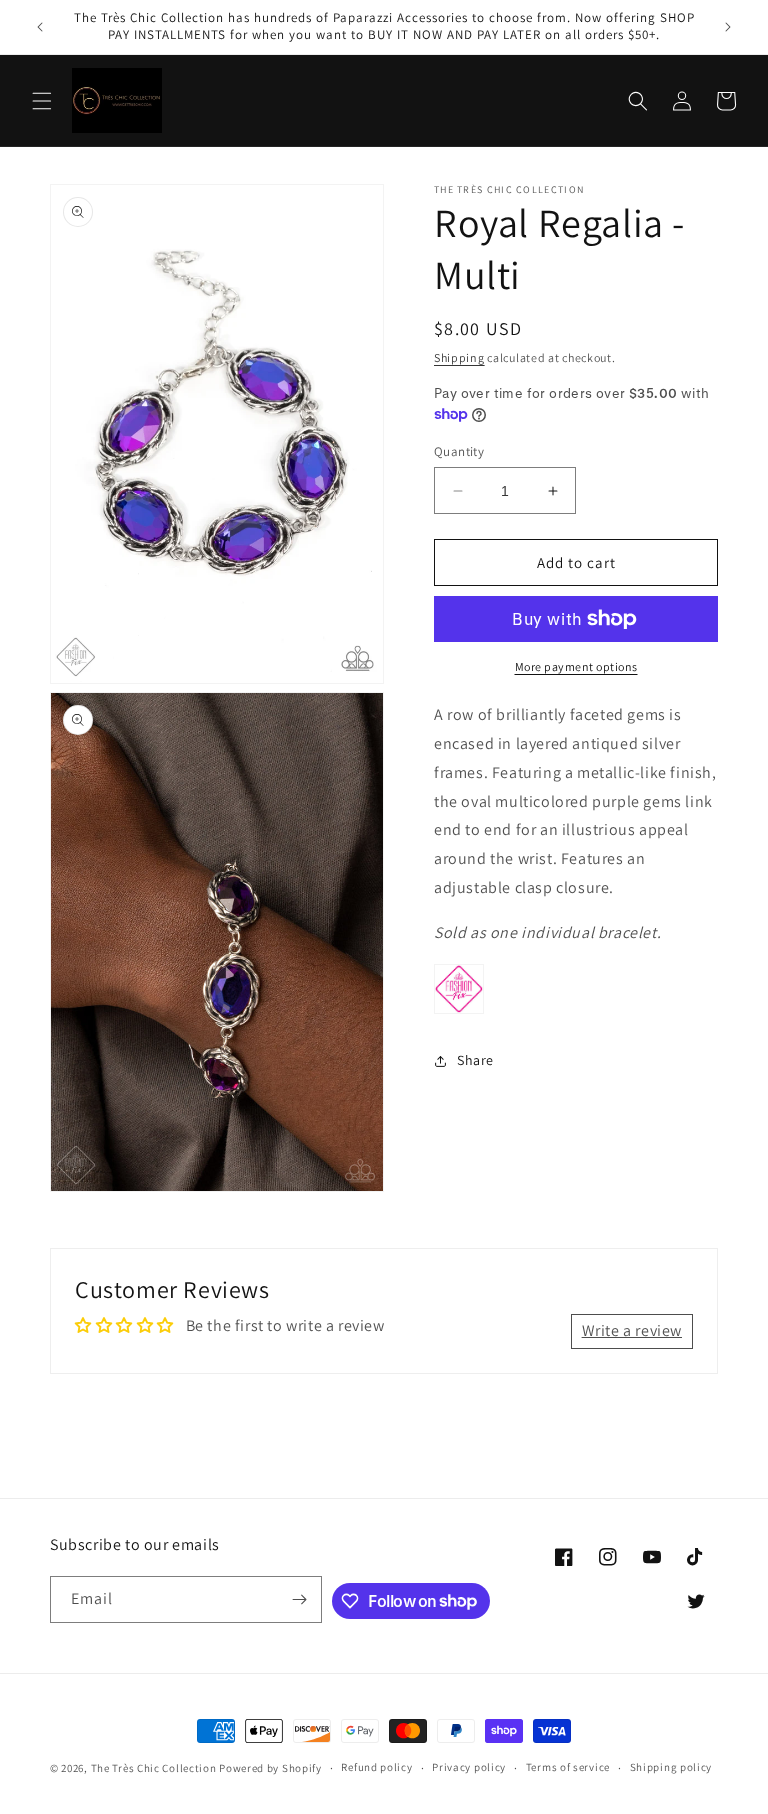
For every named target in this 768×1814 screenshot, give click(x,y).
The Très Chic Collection (154, 1768)
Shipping (459, 357)
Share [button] (475, 1060)
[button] (42, 101)
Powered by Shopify (270, 1768)
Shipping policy (671, 1767)
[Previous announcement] (40, 27)
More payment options (576, 666)
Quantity (459, 451)
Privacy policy (469, 1767)
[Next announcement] (728, 27)
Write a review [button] (632, 1330)
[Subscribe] (299, 1599)
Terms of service (568, 1767)
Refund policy (376, 1767)
